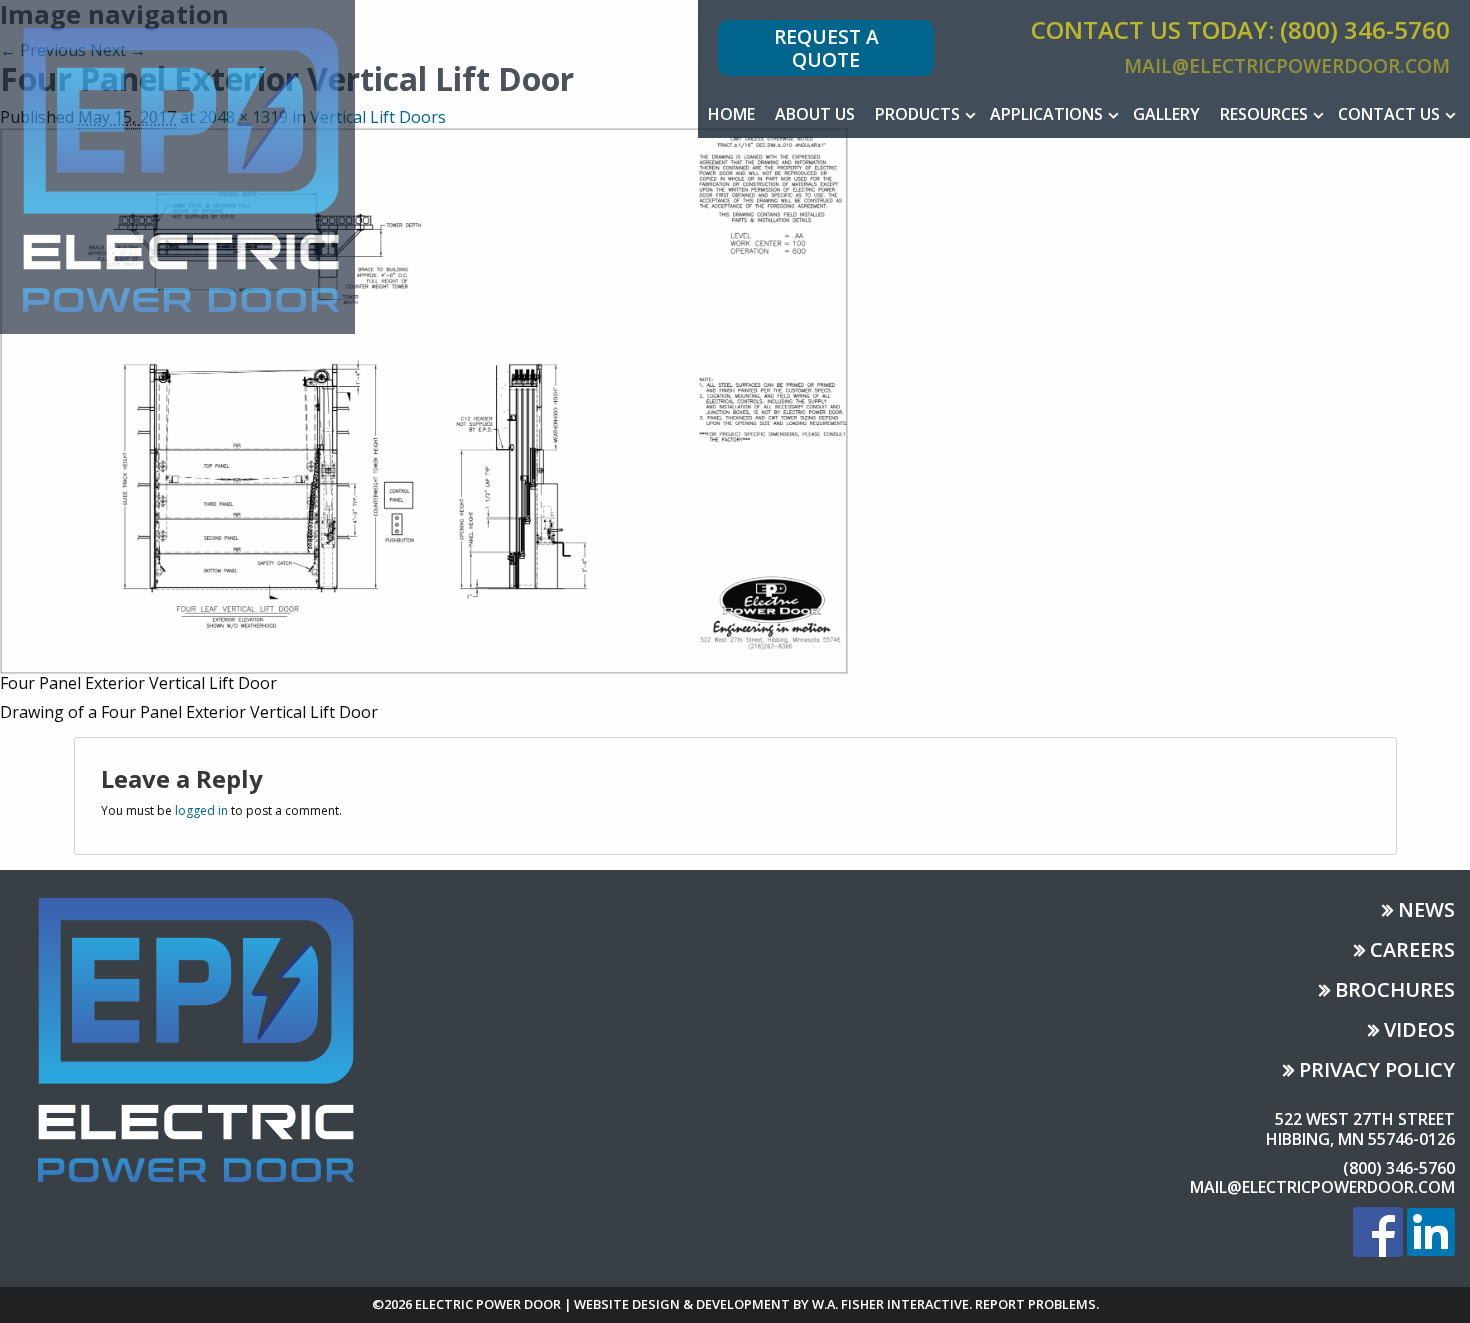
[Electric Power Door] (177, 165)
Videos (1419, 1031)
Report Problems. (1037, 1304)
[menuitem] (731, 114)
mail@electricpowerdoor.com (1287, 65)
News (1426, 911)
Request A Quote (826, 48)
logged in (201, 810)
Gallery (1166, 114)
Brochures (1395, 991)
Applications (1046, 114)
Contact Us (1389, 114)
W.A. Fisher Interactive (890, 1304)
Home (731, 114)
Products (917, 114)
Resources (1264, 114)
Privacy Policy (1377, 1071)
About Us (815, 114)
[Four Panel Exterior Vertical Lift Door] (424, 399)
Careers (1412, 951)
